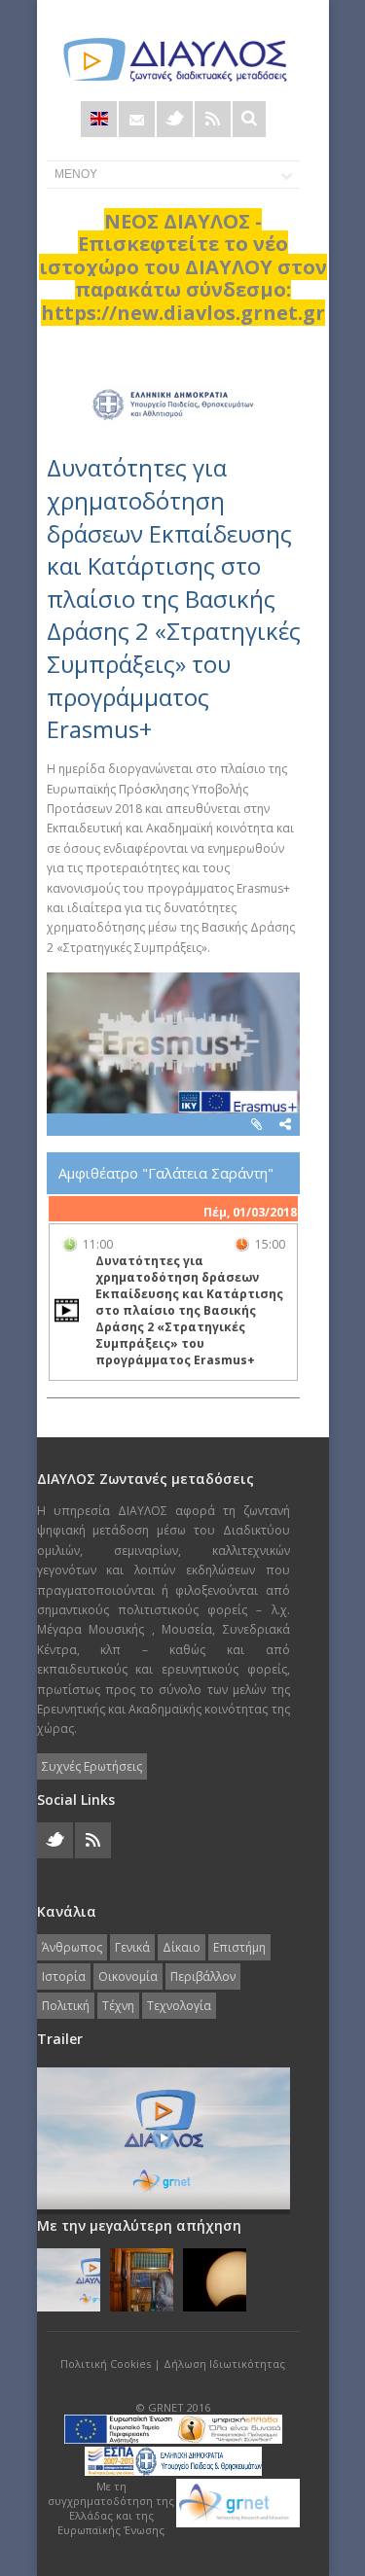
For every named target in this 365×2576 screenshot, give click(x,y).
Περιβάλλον (203, 1976)
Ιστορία (64, 1976)
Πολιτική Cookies (106, 2364)
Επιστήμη (239, 1947)
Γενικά (132, 1947)
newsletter (137, 119)
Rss (213, 119)
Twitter (175, 119)
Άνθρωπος (72, 1947)
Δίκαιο (182, 1947)
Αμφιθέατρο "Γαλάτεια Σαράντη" (166, 1173)
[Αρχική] (173, 60)
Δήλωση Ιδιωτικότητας (224, 2364)
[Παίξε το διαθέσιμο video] (67, 1310)
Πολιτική (66, 2006)
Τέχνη (118, 2006)
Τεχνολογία (179, 2006)
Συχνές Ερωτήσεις (92, 1766)
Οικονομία (128, 1976)
